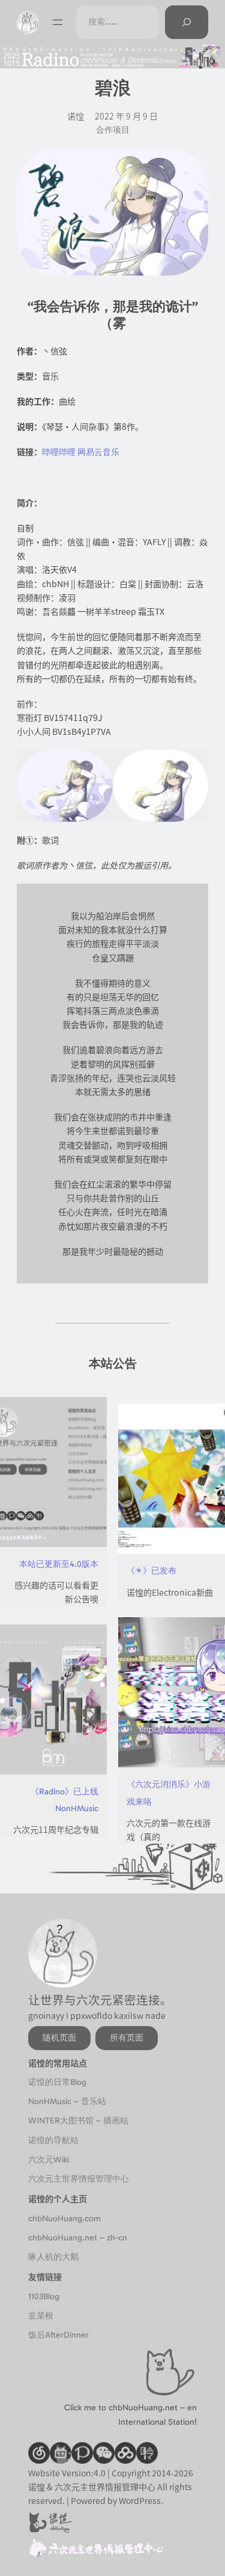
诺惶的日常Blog (57, 2082)
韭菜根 (41, 2316)
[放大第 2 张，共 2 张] (193, 765)
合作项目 (113, 130)
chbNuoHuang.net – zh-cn (78, 2238)
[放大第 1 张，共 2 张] (97, 765)
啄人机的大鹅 (53, 2257)
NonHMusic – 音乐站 (67, 2101)
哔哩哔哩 (59, 452)
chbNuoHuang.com (64, 2219)
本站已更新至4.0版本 (59, 1564)
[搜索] (187, 22)
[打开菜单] (58, 22)
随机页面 (59, 2038)
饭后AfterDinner (58, 2335)
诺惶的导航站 (53, 2140)
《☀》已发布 (151, 1571)
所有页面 (127, 2038)
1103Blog (44, 2297)
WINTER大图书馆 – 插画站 (78, 2121)
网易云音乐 (98, 452)
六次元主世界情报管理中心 (79, 2179)
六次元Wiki (49, 2160)
